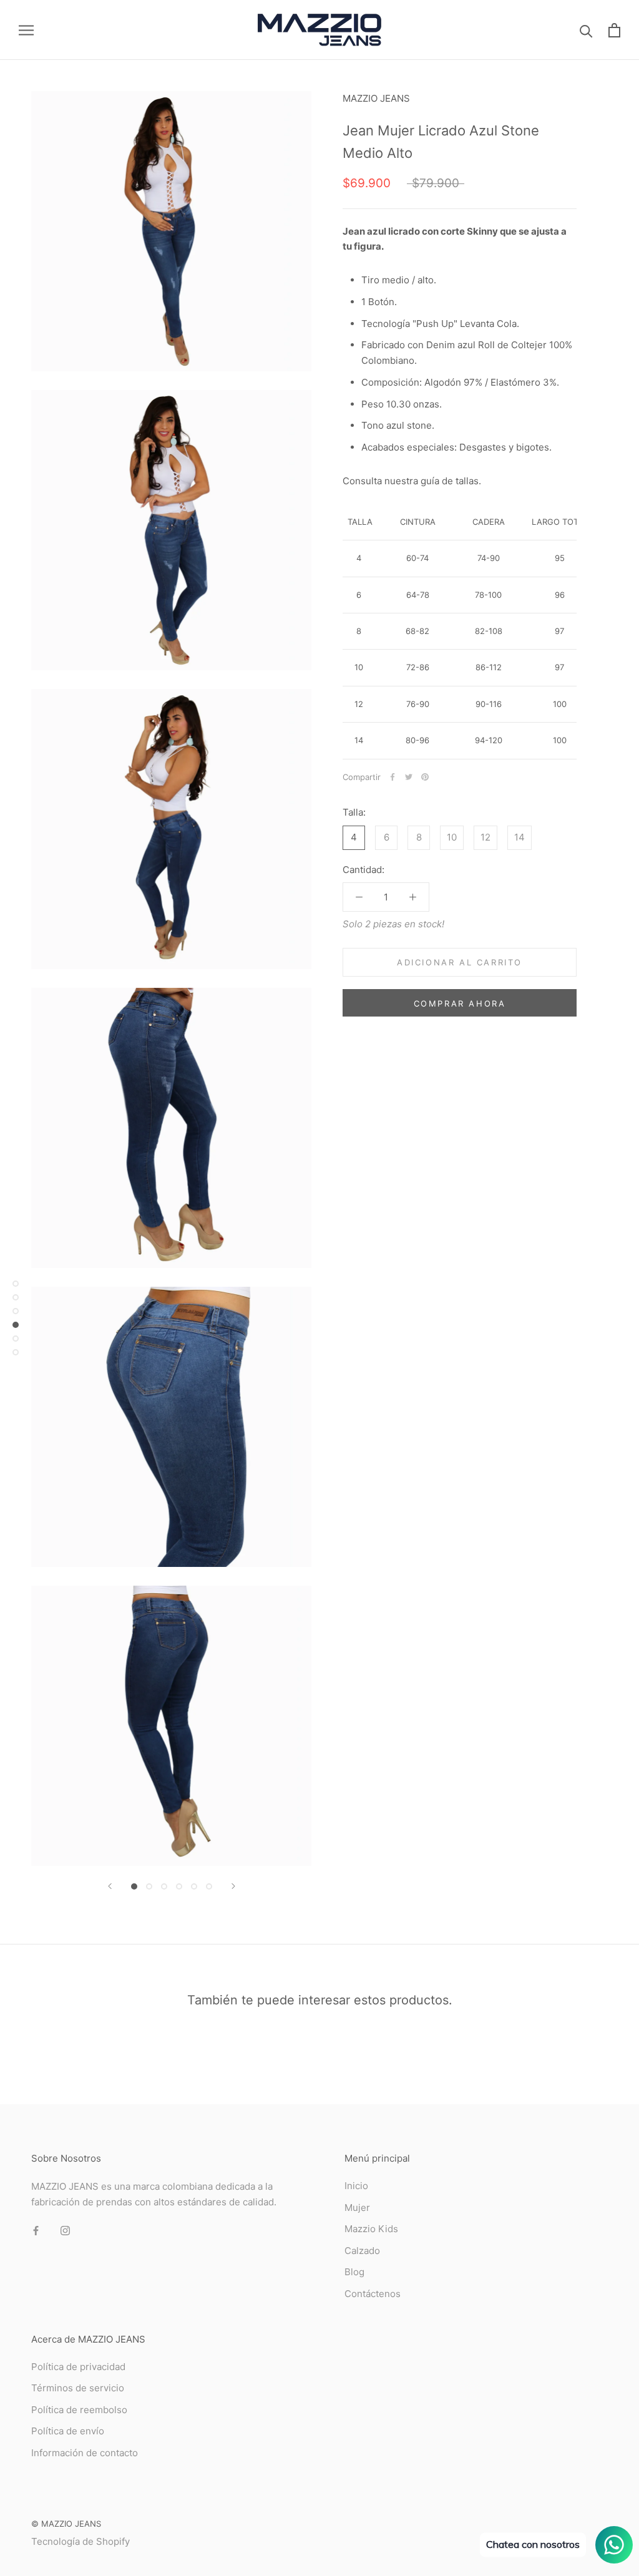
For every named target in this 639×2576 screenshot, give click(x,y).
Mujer (357, 2208)
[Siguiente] (233, 1886)
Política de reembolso (79, 2410)
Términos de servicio (78, 2388)
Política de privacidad (78, 2367)
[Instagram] (65, 2231)
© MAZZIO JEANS (66, 2524)
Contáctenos (373, 2294)
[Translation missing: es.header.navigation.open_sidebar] (26, 30)
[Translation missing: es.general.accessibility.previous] (110, 1886)
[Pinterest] (425, 777)
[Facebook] (393, 777)
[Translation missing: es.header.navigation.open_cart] (614, 30)
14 (519, 837)
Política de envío (68, 2431)
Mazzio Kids (371, 2229)
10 (452, 837)
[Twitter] (409, 777)
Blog (354, 2272)
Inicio (356, 2186)
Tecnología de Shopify (80, 2541)
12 (485, 837)
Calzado (362, 2251)
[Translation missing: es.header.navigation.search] (586, 30)
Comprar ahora (460, 1003)
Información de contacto (85, 2453)
